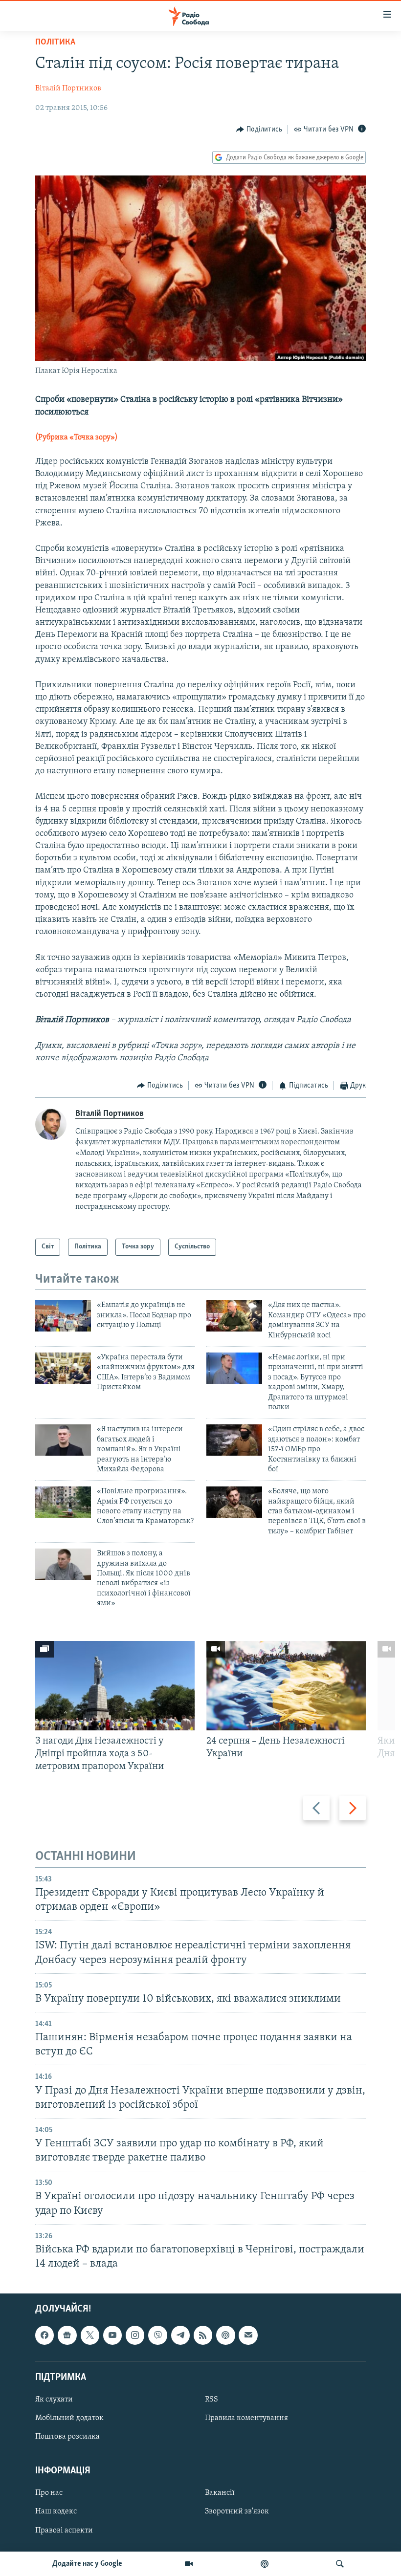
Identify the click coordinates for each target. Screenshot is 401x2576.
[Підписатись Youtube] (112, 2335)
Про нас (49, 2493)
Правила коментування (246, 2418)
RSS (212, 2400)
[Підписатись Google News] (67, 2335)
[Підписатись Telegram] (180, 2335)
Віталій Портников (68, 88)
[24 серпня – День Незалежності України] (286, 1686)
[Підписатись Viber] (157, 2335)
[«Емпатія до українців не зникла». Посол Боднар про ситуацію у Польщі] (63, 1316)
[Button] (259, 130)
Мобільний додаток (69, 2418)
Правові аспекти (64, 2531)
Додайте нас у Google (87, 2564)
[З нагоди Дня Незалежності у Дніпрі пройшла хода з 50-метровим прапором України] (115, 1686)
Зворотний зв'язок (237, 2512)
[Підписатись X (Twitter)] (90, 2335)
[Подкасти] (265, 2564)
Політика (55, 43)
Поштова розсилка (67, 2437)
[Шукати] (340, 2564)
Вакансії (220, 2493)
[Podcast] (225, 2335)
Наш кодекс (56, 2512)
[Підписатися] (248, 2335)
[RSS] (203, 2335)
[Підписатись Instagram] (135, 2335)
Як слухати (54, 2400)
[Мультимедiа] (189, 2564)
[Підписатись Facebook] (45, 2335)
